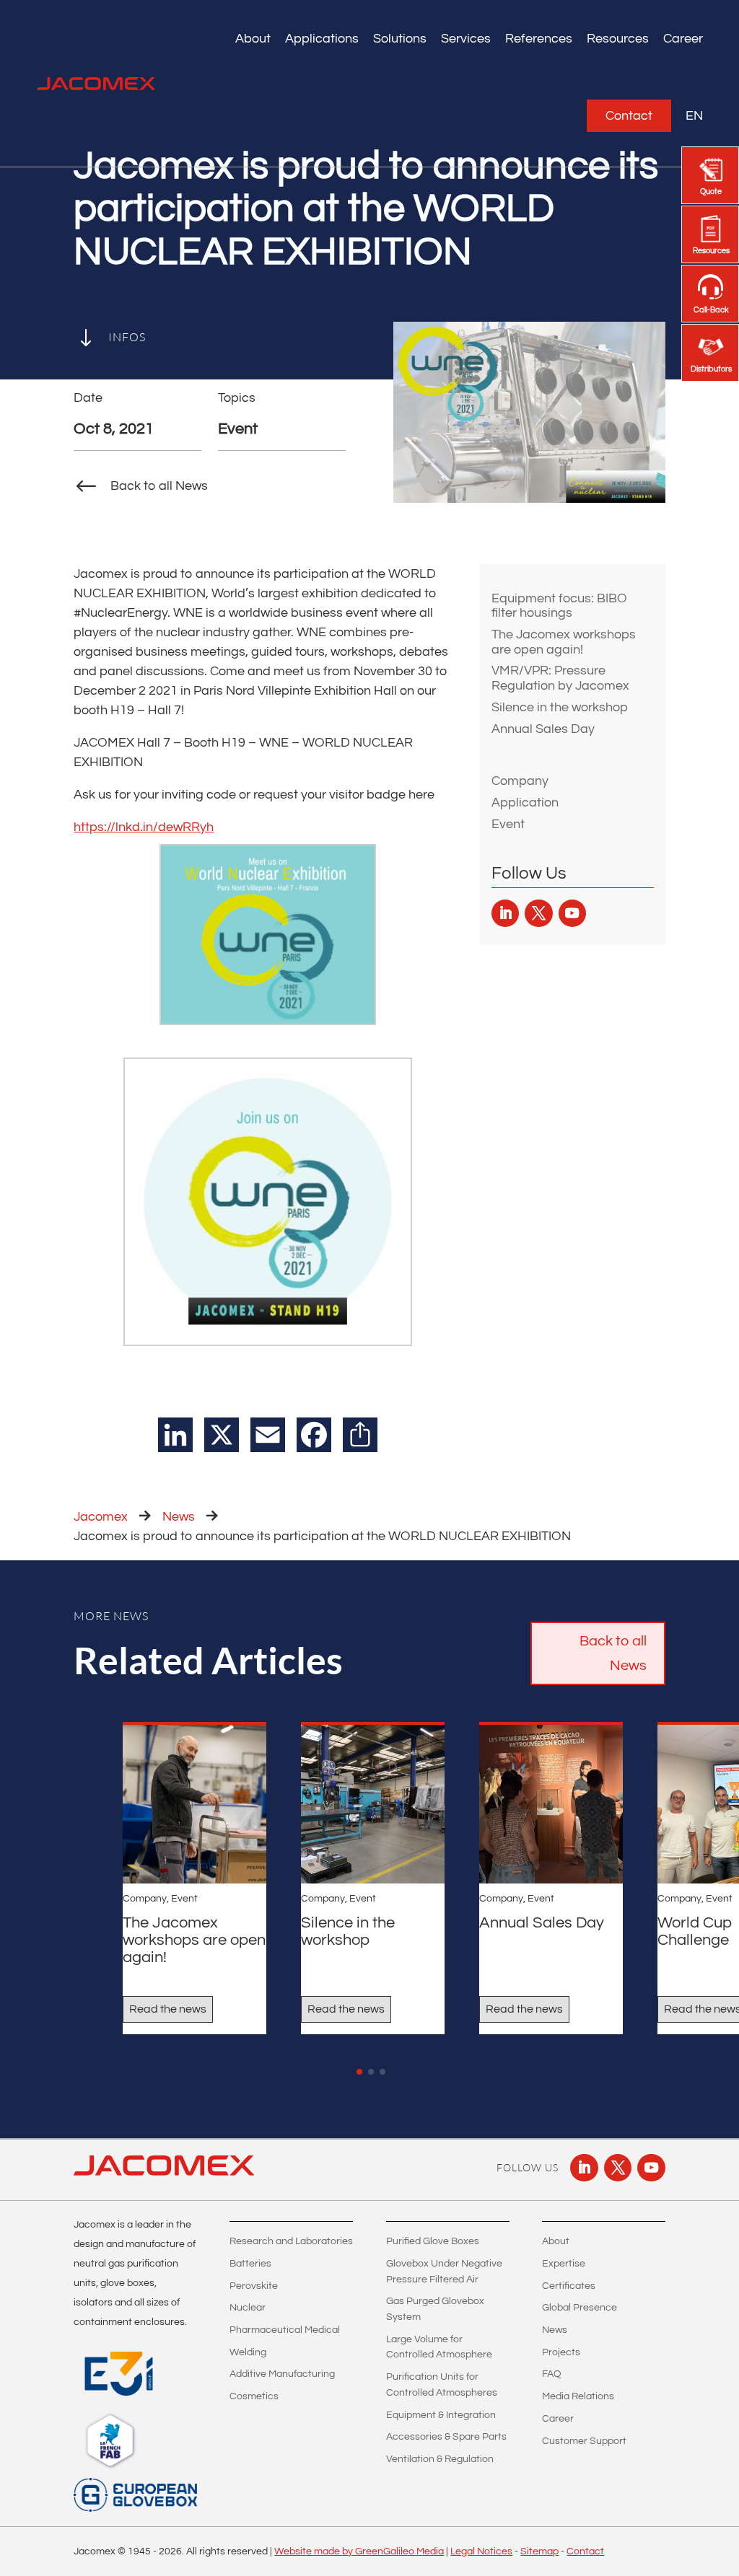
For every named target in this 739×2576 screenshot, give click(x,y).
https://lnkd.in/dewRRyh (144, 827)
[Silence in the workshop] (373, 1804)
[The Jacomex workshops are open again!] (194, 1804)
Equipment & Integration (441, 2415)
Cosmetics (254, 2396)
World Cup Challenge (695, 1931)
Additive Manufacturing (282, 2374)
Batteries (250, 2264)
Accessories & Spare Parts (446, 2437)
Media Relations (578, 2396)
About (556, 2241)
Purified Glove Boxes (433, 2241)
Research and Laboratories (291, 2241)
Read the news (168, 2009)
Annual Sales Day (543, 729)
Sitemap (539, 2551)
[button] (359, 2072)
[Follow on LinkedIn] (505, 913)
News (179, 1517)
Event (508, 824)
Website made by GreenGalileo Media (359, 2551)
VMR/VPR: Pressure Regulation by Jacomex (560, 678)
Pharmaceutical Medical (285, 2330)
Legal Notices (481, 2551)
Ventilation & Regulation (440, 2459)
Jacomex (101, 1517)
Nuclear (248, 2308)
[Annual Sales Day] (551, 1804)
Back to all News (613, 1653)
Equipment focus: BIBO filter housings (559, 606)
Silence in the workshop (560, 707)
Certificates (569, 2286)
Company (520, 781)
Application (525, 803)
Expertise (564, 2264)
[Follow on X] (538, 913)
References (539, 39)
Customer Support (584, 2441)
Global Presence (580, 2308)
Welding (248, 2352)
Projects (561, 2352)
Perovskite (254, 2286)
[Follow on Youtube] (572, 913)
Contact (629, 116)
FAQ (552, 2374)
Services (466, 39)
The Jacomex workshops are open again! (564, 642)
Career (683, 39)
